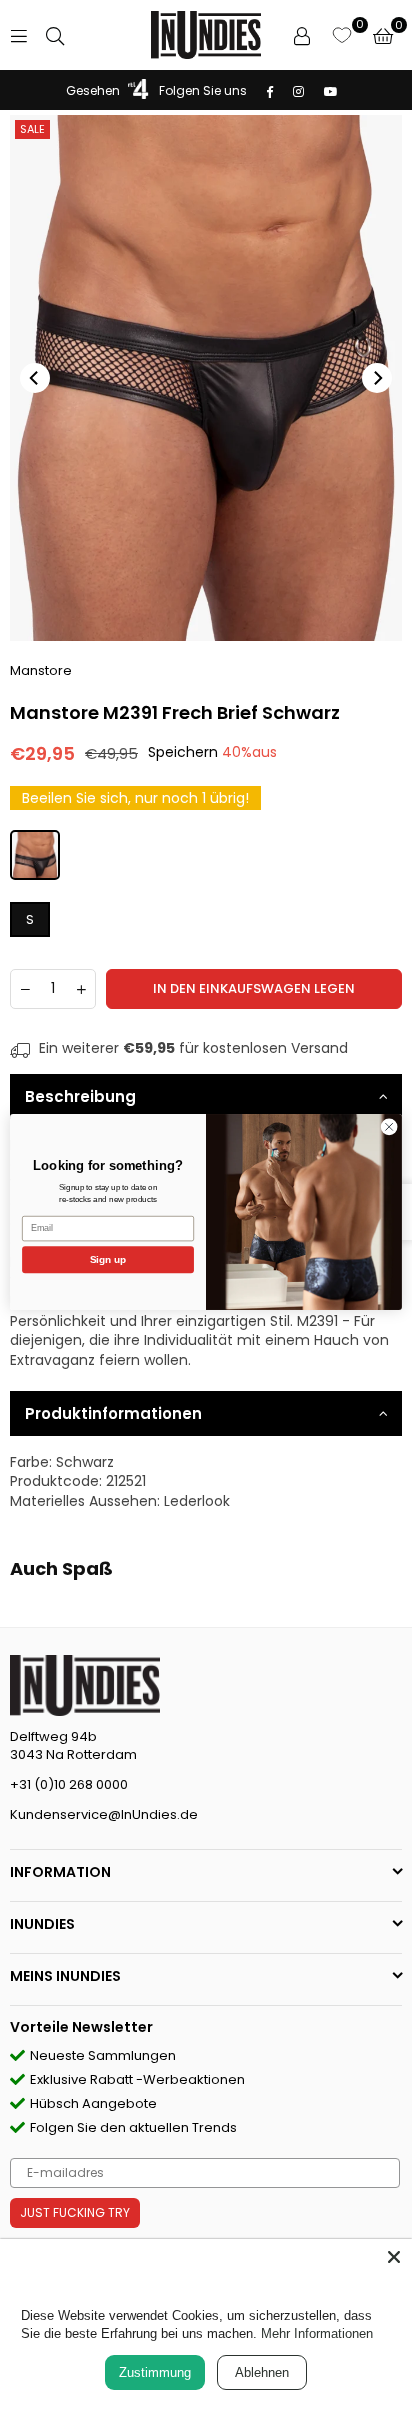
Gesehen (93, 90)
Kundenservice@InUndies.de (104, 1814)
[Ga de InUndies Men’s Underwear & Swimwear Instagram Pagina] (297, 90)
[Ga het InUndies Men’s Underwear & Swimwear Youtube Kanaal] (330, 90)
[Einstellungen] (302, 35)
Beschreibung (80, 1096)
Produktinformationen (113, 1413)
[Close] (394, 2257)
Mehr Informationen (317, 2333)
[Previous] (35, 378)
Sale (32, 129)
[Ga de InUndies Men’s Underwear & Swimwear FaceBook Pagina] (269, 90)
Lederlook (197, 1501)
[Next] (377, 378)
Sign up (108, 1258)
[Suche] (55, 35)
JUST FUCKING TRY (75, 2212)
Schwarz (85, 1462)
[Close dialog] (389, 1127)
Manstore (41, 670)
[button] (383, 35)
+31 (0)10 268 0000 (69, 1784)
